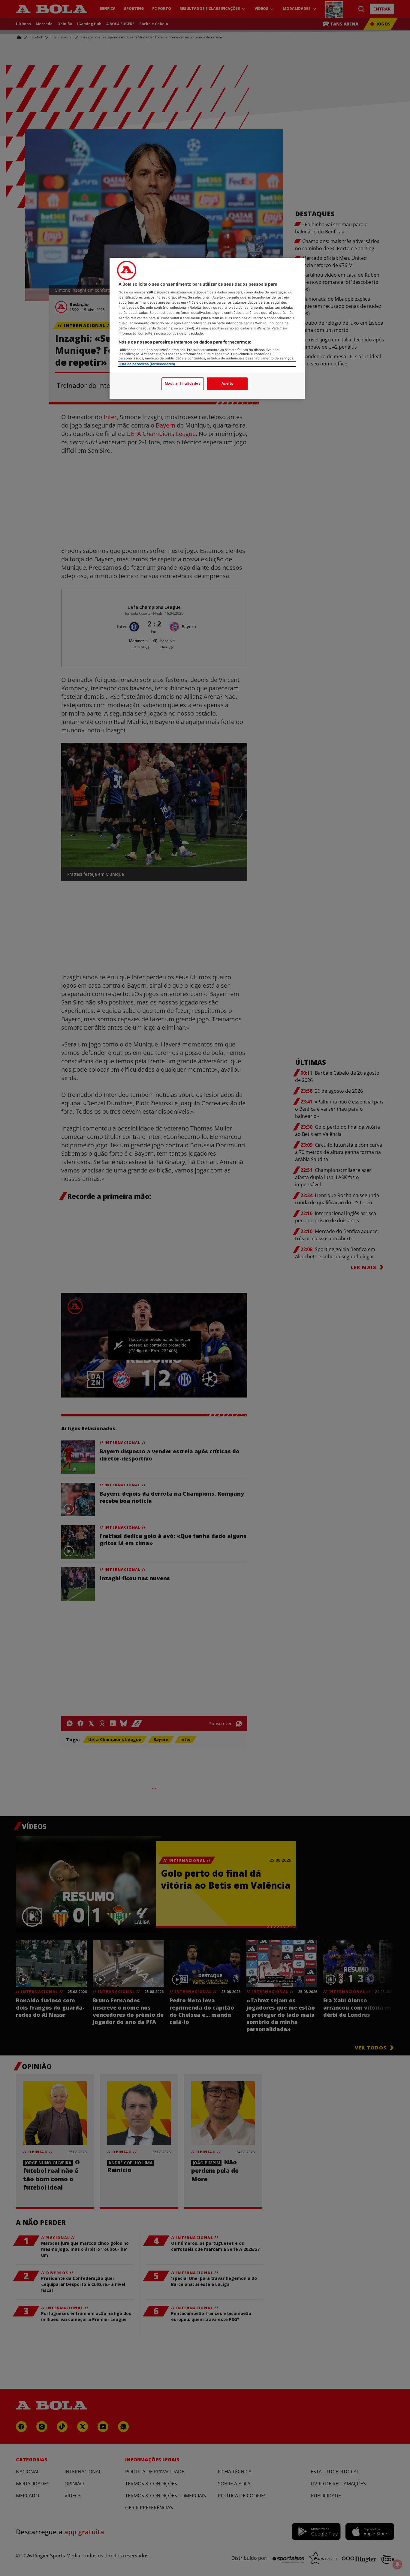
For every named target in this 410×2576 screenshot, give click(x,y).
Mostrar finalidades (183, 383)
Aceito (227, 383)
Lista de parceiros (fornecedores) (147, 364)
